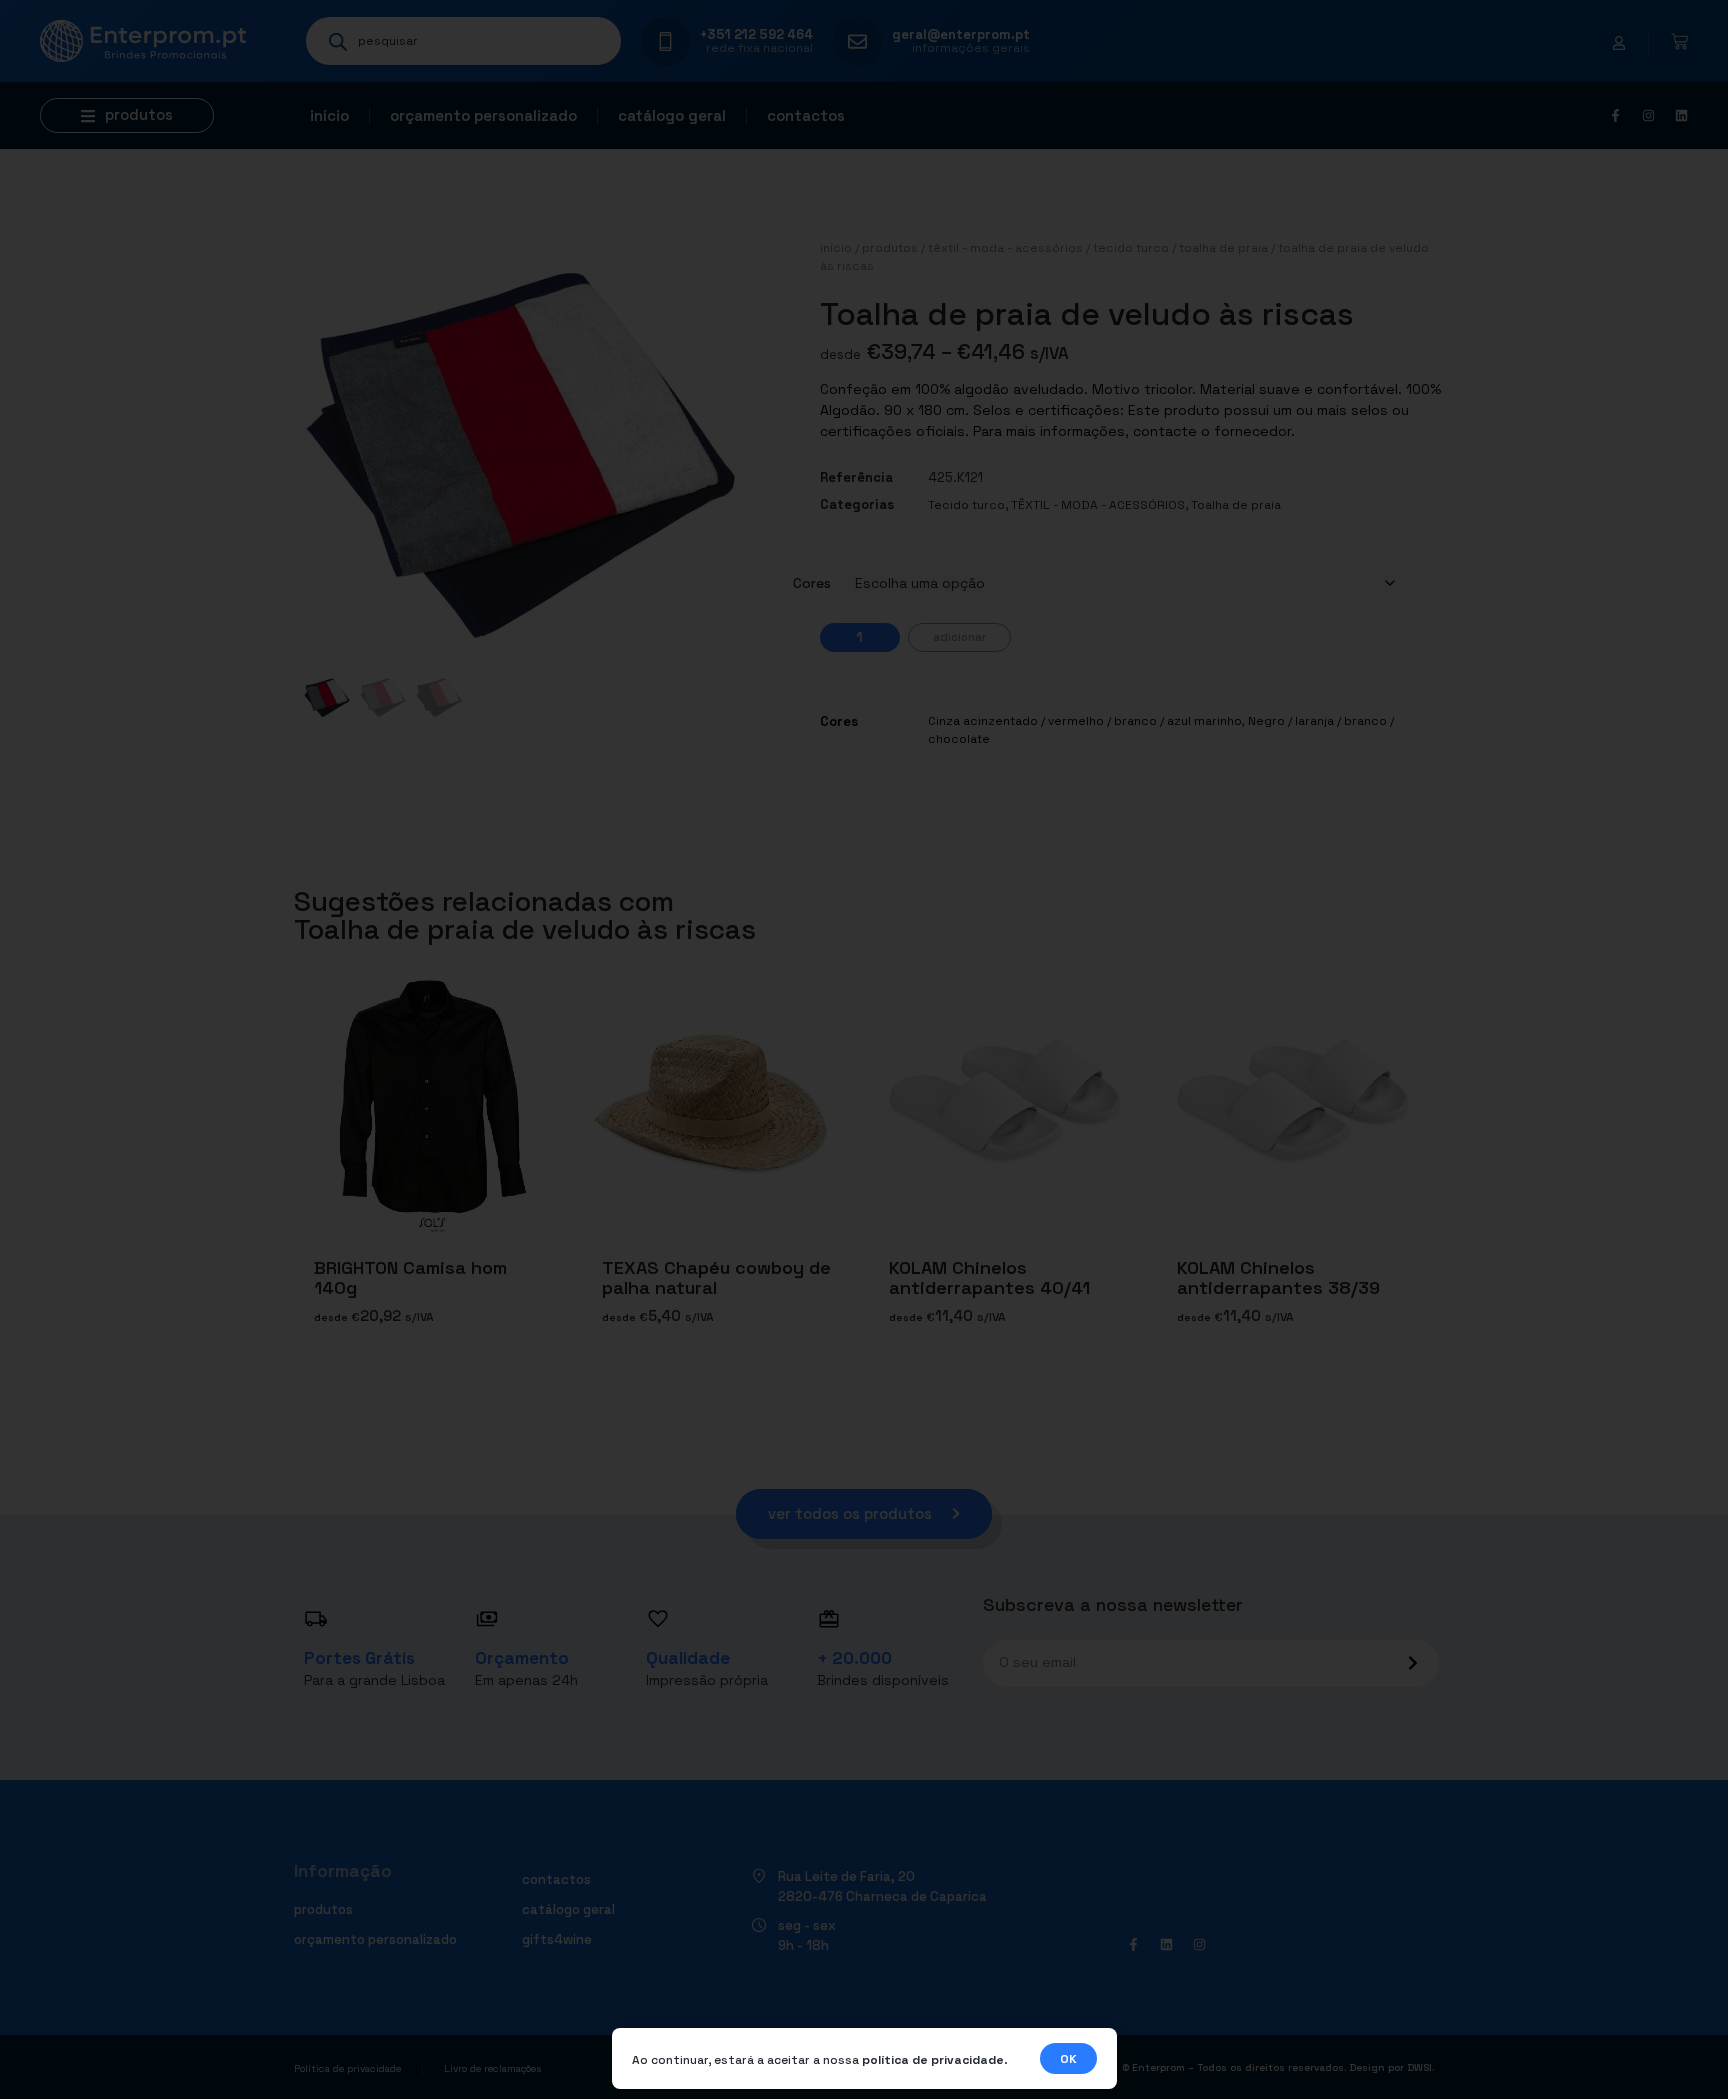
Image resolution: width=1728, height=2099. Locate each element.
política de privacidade (933, 2060)
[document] (864, 1049)
